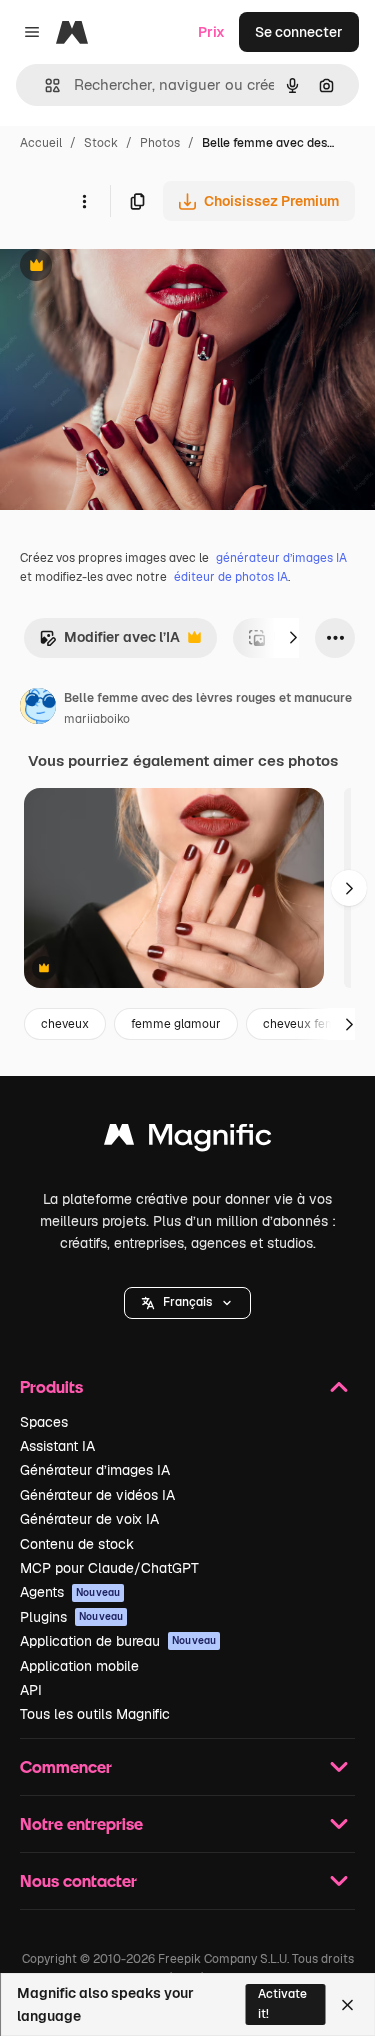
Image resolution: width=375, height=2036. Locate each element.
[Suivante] (293, 638)
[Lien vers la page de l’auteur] (38, 709)
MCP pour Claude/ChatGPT (109, 1568)
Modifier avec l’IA (109, 642)
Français (187, 1302)
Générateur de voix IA (89, 1519)
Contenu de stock (77, 1544)
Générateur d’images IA (95, 1470)
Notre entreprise (81, 1823)
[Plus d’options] (84, 201)
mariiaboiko (97, 719)
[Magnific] (188, 1139)
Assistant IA (57, 1446)
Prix (211, 32)
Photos (160, 143)
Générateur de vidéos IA (97, 1495)
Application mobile (79, 1666)
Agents (70, 1592)
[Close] (347, 2005)
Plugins (71, 1617)
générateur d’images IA (281, 558)
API (31, 1690)
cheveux (65, 1024)
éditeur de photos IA (231, 577)
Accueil (41, 143)
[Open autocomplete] (44, 85)
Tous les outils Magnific (95, 1714)
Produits (51, 1386)
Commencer (66, 1766)
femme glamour (176, 1024)
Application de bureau (118, 1641)
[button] (187, 1303)
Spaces (44, 1422)
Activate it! (282, 2003)
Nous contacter (78, 1880)
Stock (101, 143)
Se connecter (299, 32)
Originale (132, 267)
